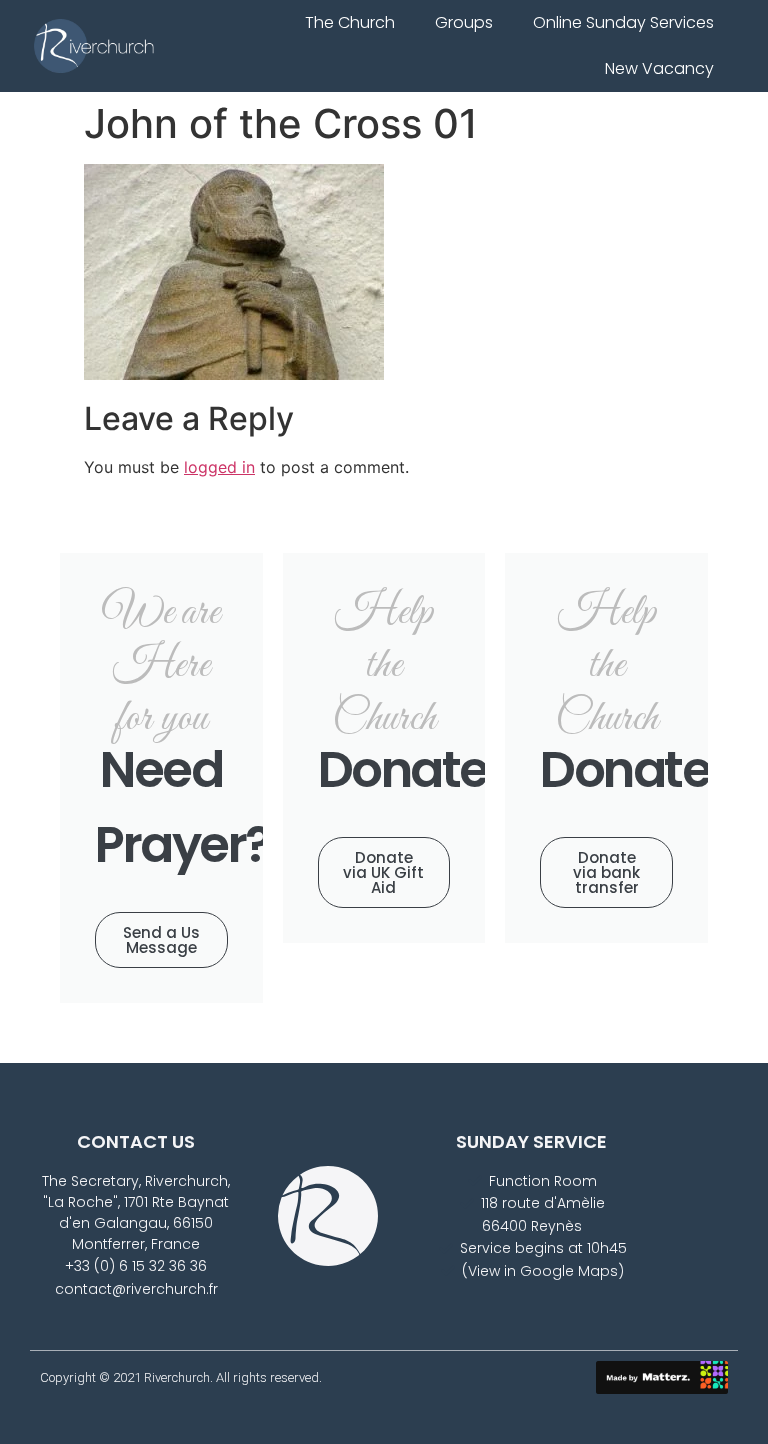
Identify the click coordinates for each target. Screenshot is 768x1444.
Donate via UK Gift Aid (383, 872)
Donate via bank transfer (606, 872)
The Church (350, 22)
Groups (464, 22)
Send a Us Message (161, 940)
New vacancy (659, 68)
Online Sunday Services (623, 22)
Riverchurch (177, 1377)
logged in (219, 467)
